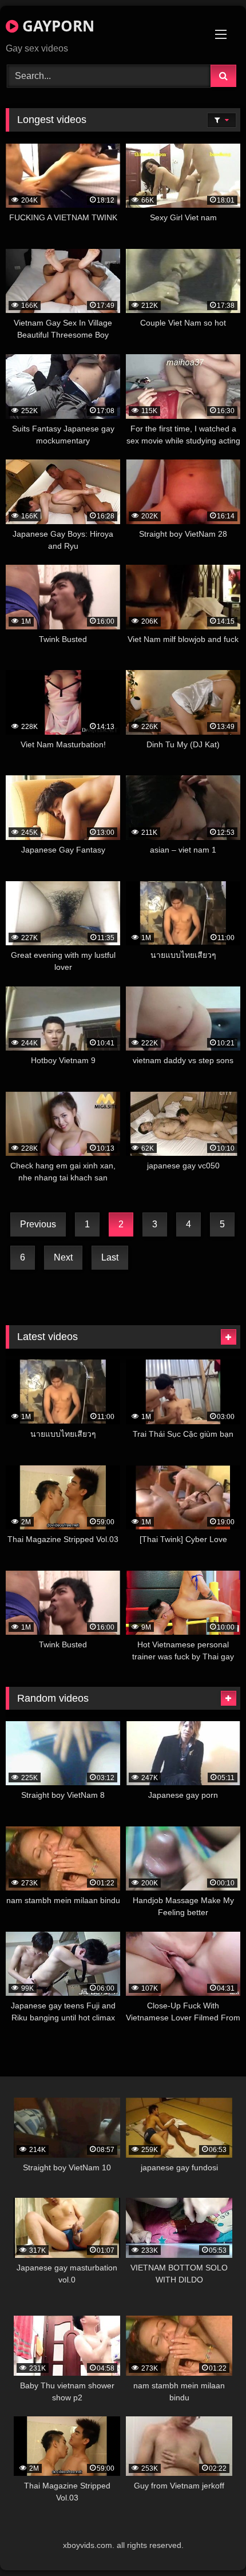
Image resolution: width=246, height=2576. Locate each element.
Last (110, 1257)
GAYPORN (56, 26)
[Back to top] (211, 2542)
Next (63, 1257)
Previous (38, 1224)
